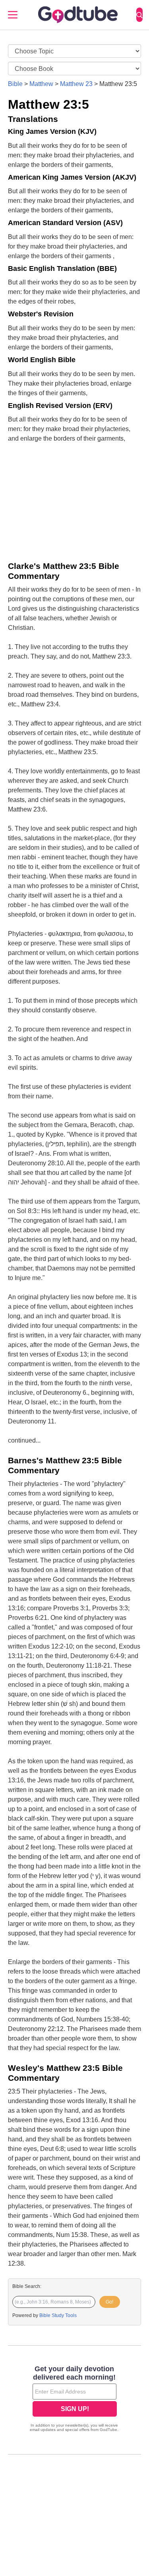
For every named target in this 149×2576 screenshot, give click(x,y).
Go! (109, 2302)
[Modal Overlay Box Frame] (74, 2400)
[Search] (139, 15)
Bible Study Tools (58, 2315)
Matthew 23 (76, 84)
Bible (15, 84)
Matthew (41, 84)
